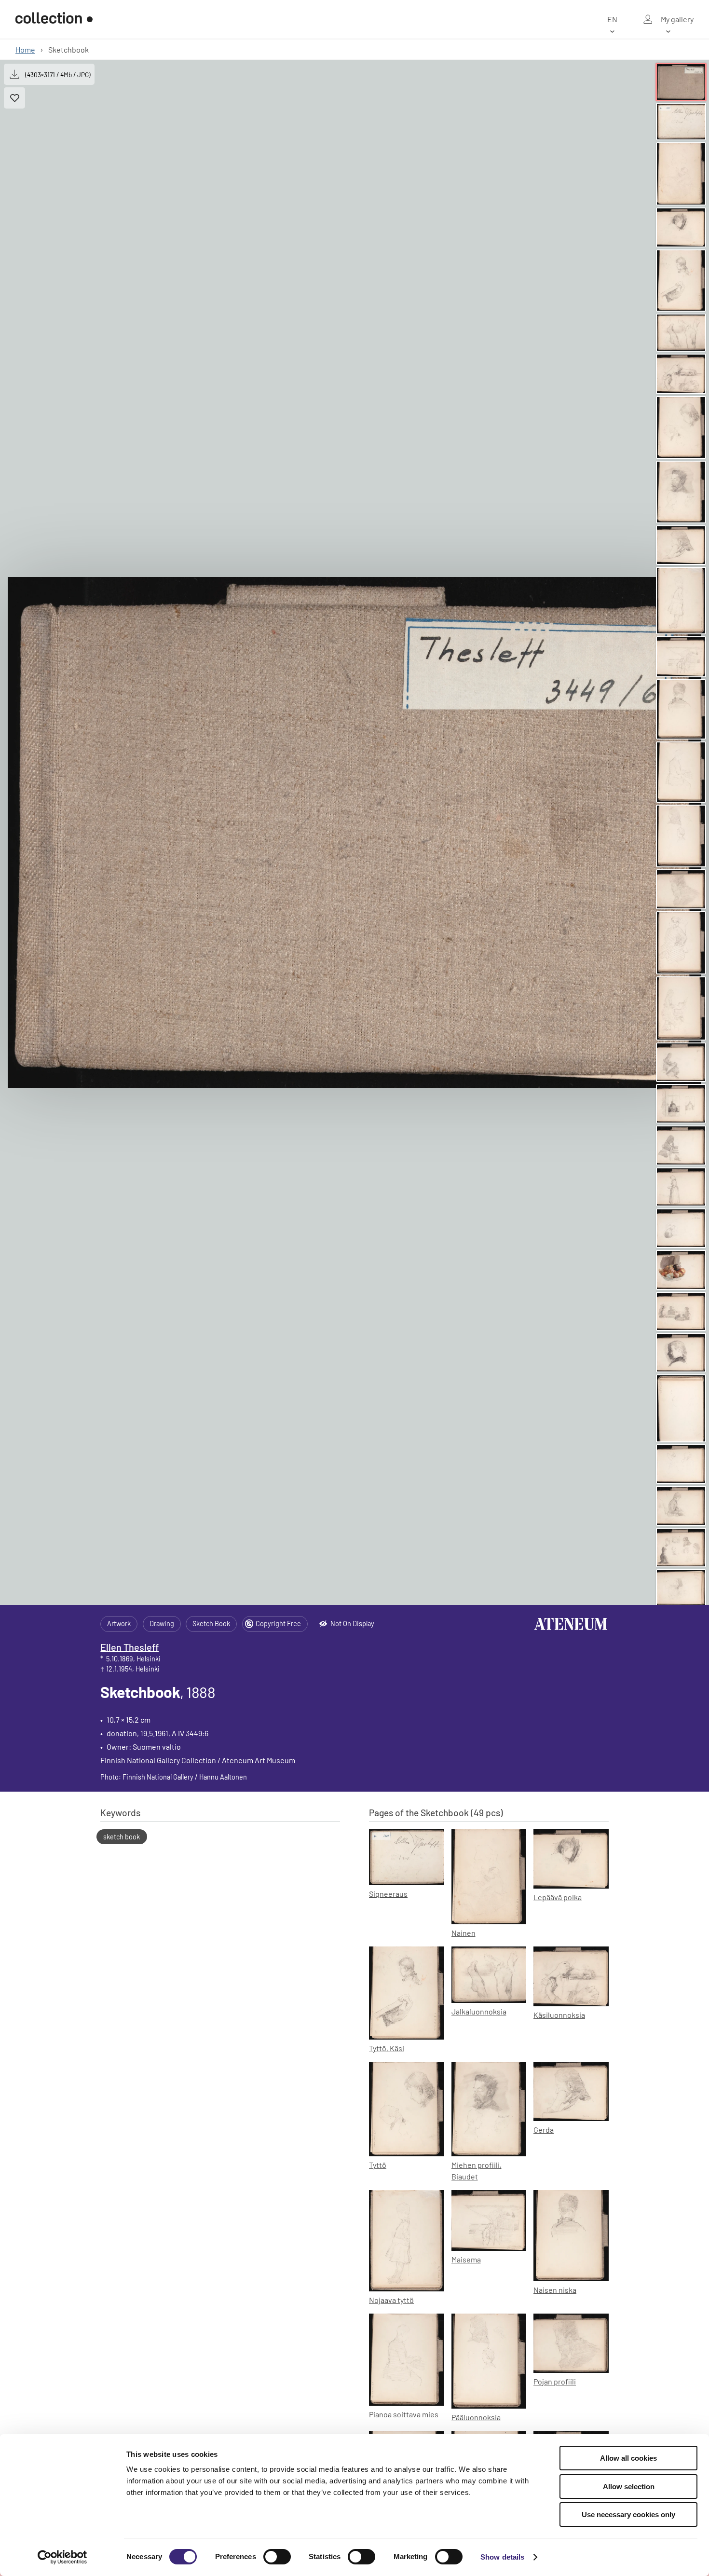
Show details (502, 2557)
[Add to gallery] (14, 98)
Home (25, 49)
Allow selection (629, 2487)
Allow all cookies (628, 2458)
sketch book (122, 1837)
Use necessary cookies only (628, 2514)
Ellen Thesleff (130, 1647)
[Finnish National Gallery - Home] (54, 19)
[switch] (277, 2557)
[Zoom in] (354, 833)
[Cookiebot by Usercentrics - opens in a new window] (62, 2557)
